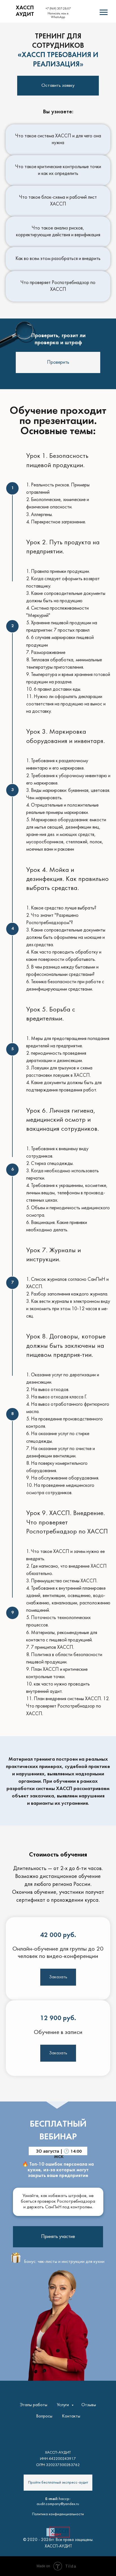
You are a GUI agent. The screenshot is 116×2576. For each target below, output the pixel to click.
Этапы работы (34, 2405)
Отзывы (89, 2405)
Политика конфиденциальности (58, 2514)
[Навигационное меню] (104, 12)
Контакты (71, 2416)
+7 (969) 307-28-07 (58, 9)
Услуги (63, 2405)
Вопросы (44, 2416)
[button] (58, 362)
